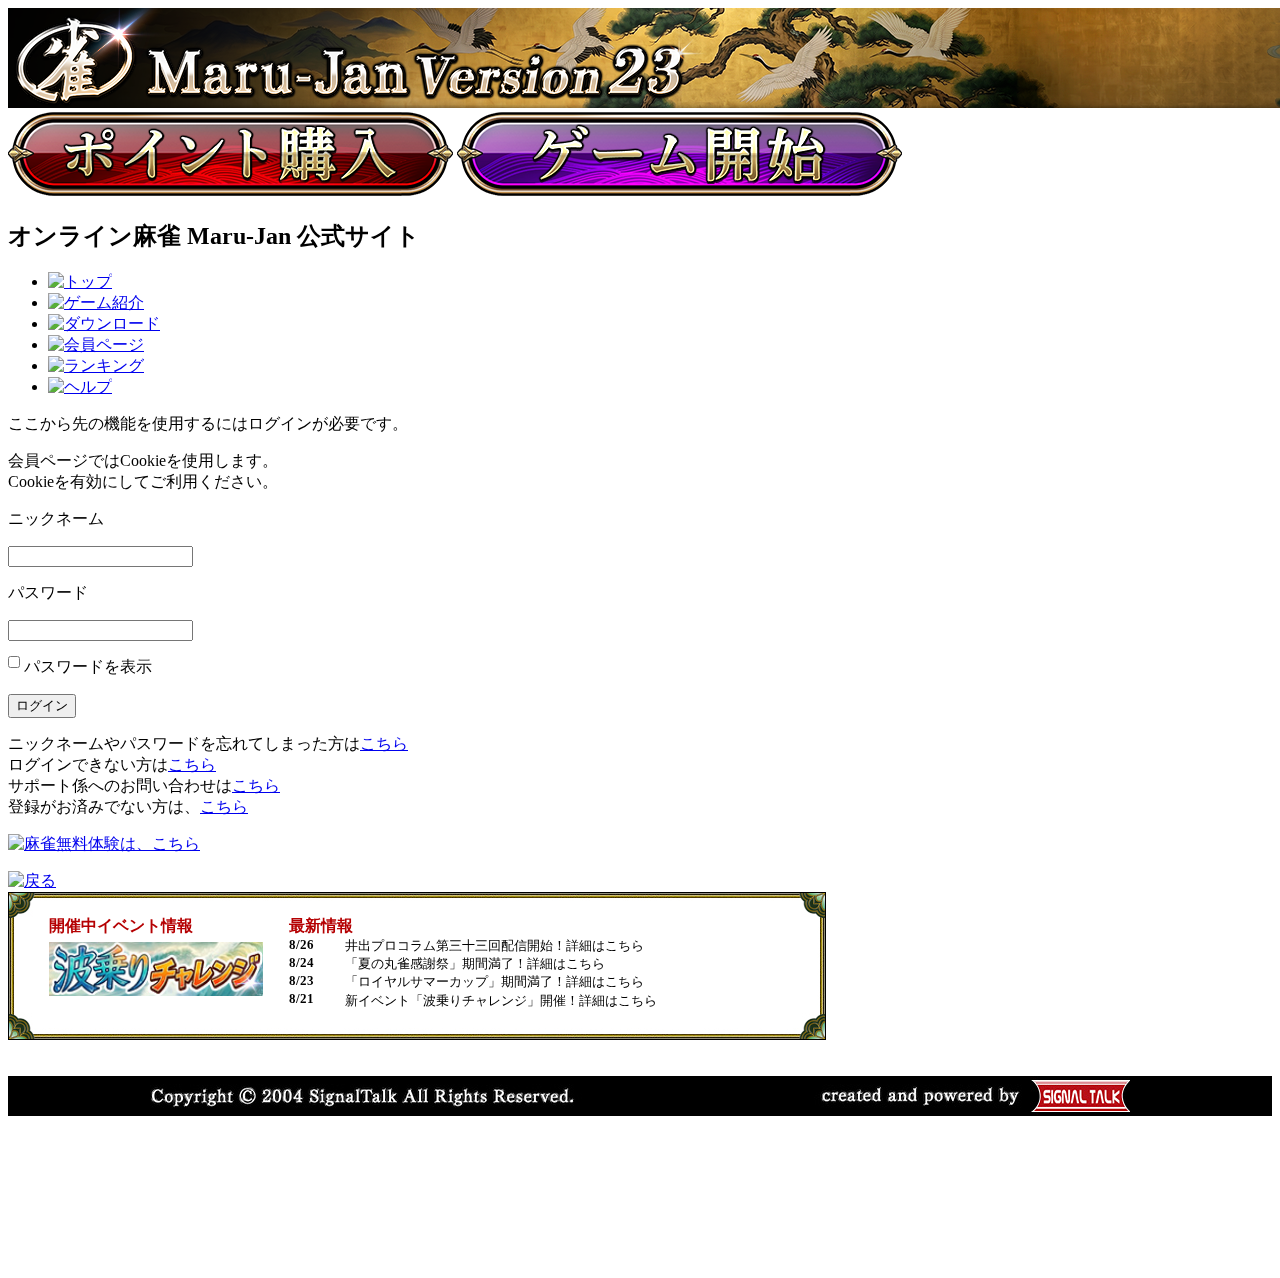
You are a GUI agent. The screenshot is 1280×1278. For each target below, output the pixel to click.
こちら (384, 743)
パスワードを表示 (88, 666)
